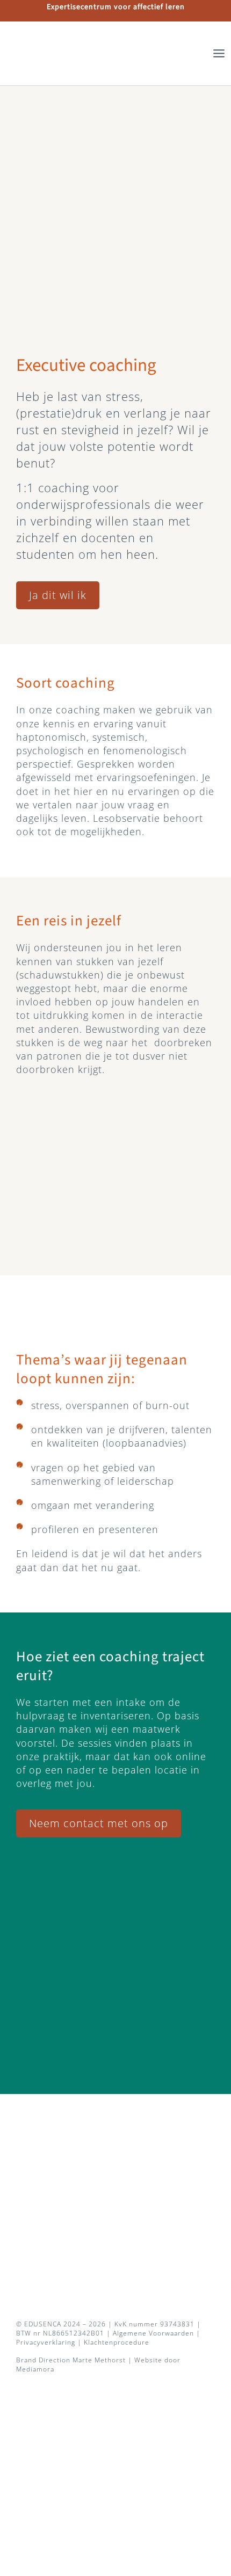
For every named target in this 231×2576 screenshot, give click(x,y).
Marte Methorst (99, 2360)
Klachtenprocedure (117, 2342)
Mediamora (35, 2369)
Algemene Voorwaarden (153, 2333)
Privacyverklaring (46, 2342)
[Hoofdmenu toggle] (219, 53)
